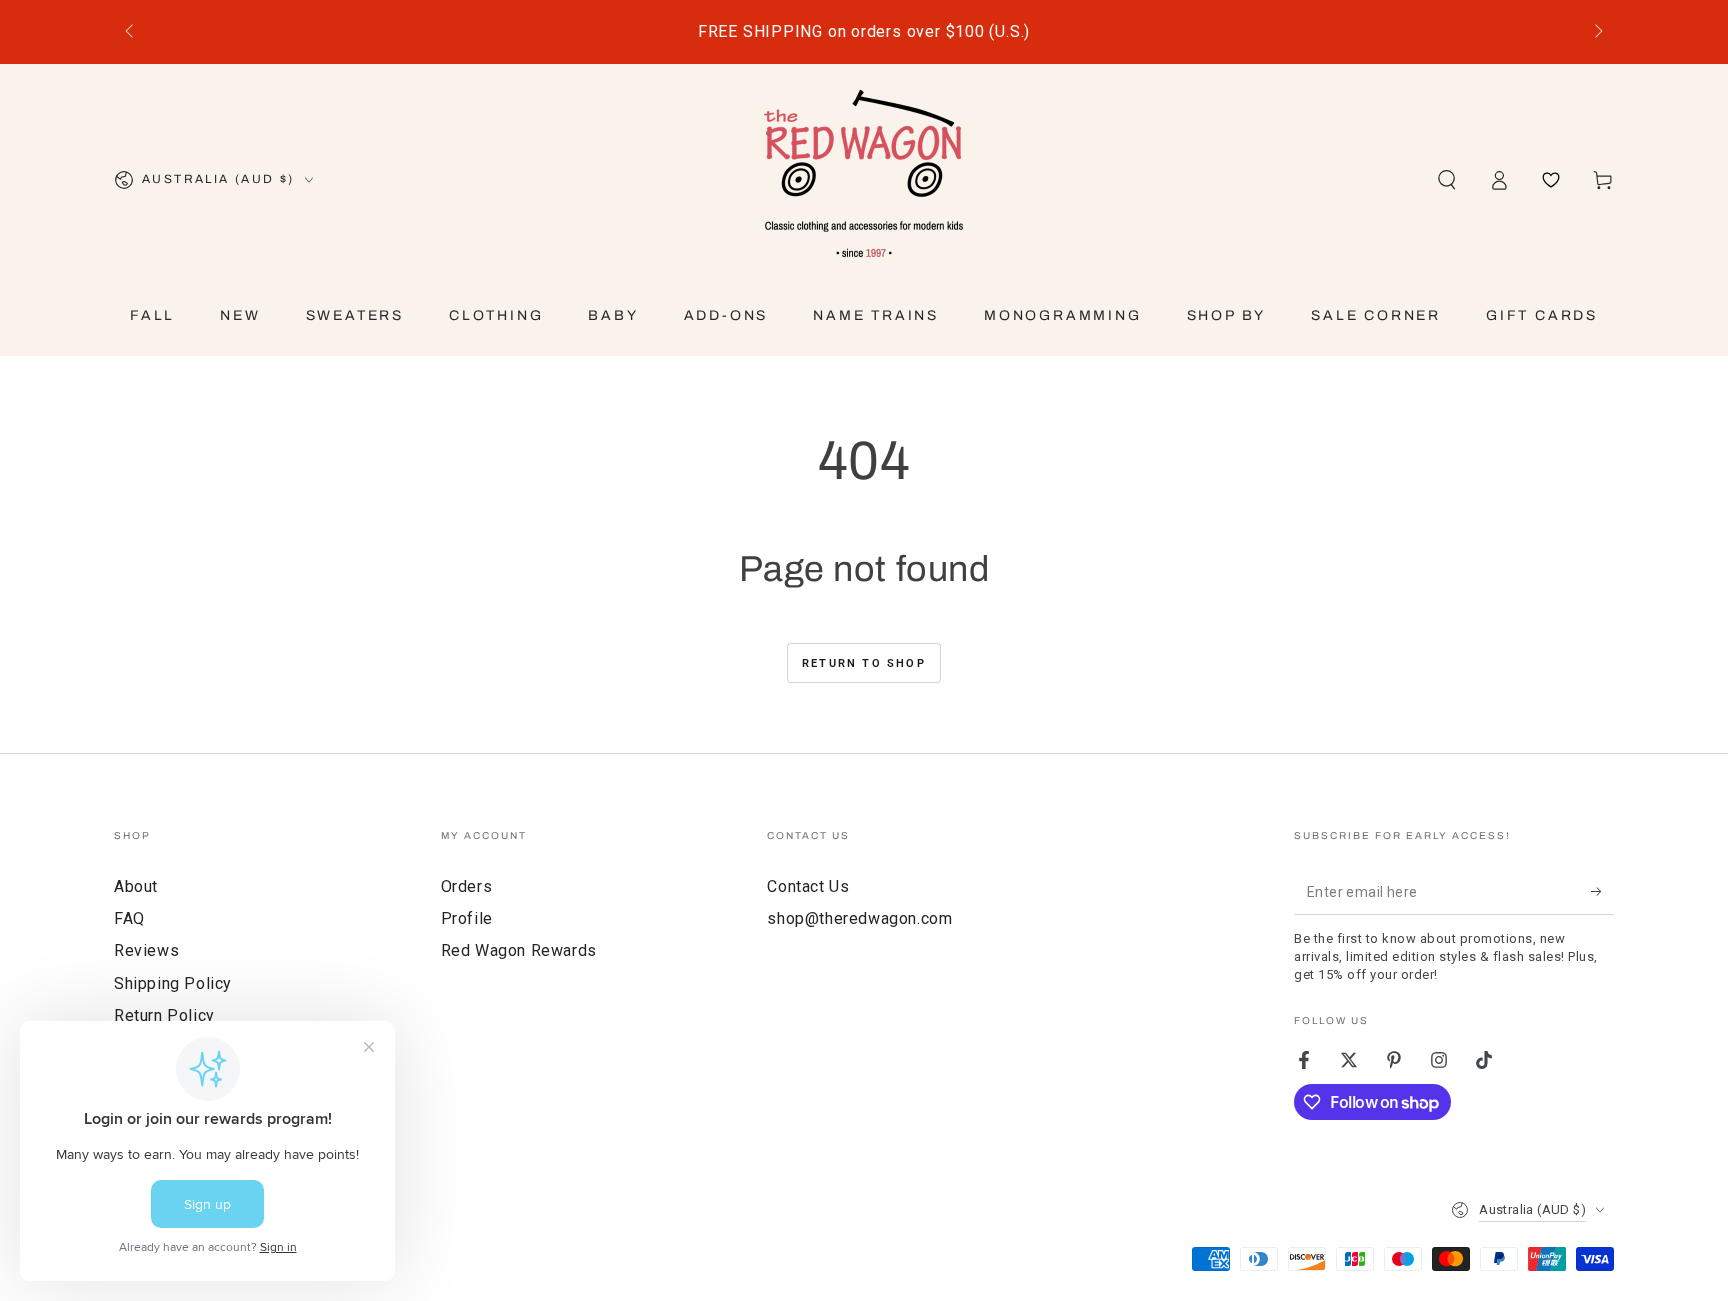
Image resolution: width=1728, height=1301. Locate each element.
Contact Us (808, 886)
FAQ (129, 918)
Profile (467, 918)
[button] (1447, 180)
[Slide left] (131, 32)
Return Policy (164, 1015)
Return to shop (864, 663)
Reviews (146, 950)
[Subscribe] (1602, 892)
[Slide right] (1597, 32)
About (136, 886)
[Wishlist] (1551, 180)
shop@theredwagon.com (859, 918)
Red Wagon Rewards (519, 950)
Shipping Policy (173, 983)
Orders (467, 886)
